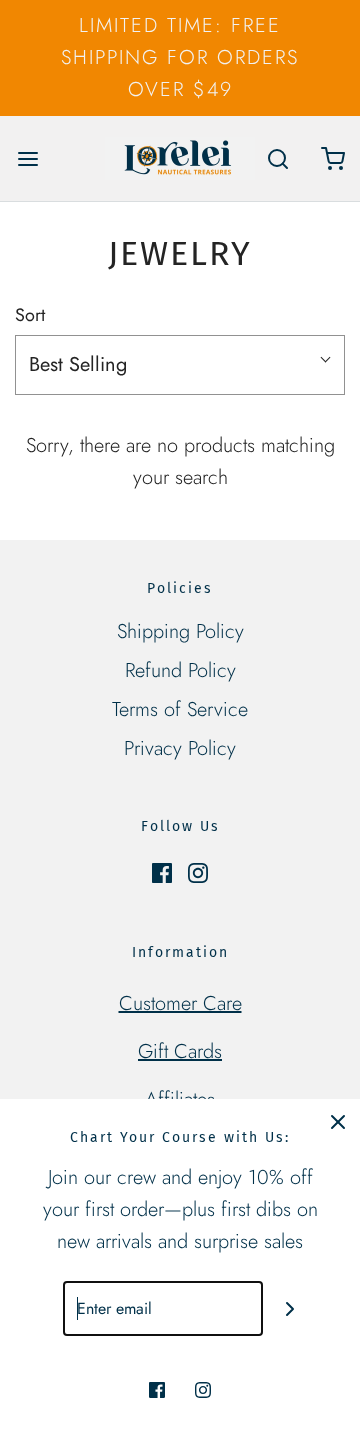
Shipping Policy (180, 631)
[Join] (290, 1308)
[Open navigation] (27, 158)
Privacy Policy (180, 748)
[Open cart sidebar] (332, 158)
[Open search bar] (277, 158)
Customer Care (180, 1003)
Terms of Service (180, 709)
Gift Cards (180, 1051)
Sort (30, 315)
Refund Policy (180, 670)
